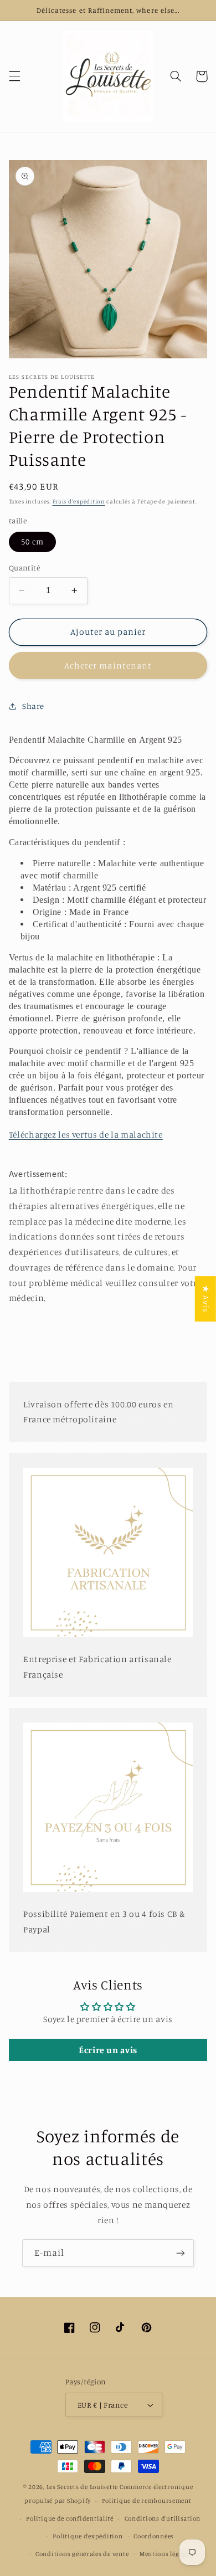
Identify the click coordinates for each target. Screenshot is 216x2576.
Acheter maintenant (108, 665)
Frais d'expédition (79, 501)
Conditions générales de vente (82, 2554)
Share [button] (33, 706)
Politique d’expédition (88, 2536)
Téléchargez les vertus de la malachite (86, 1135)
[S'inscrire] (181, 2253)
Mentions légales (166, 2554)
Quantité (24, 568)
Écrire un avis (108, 2050)
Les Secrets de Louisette (83, 2487)
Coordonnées (154, 2536)
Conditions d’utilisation (163, 2518)
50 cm (32, 541)
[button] (14, 76)
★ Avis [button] (206, 1299)
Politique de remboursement (147, 2501)
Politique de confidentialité (70, 2518)
